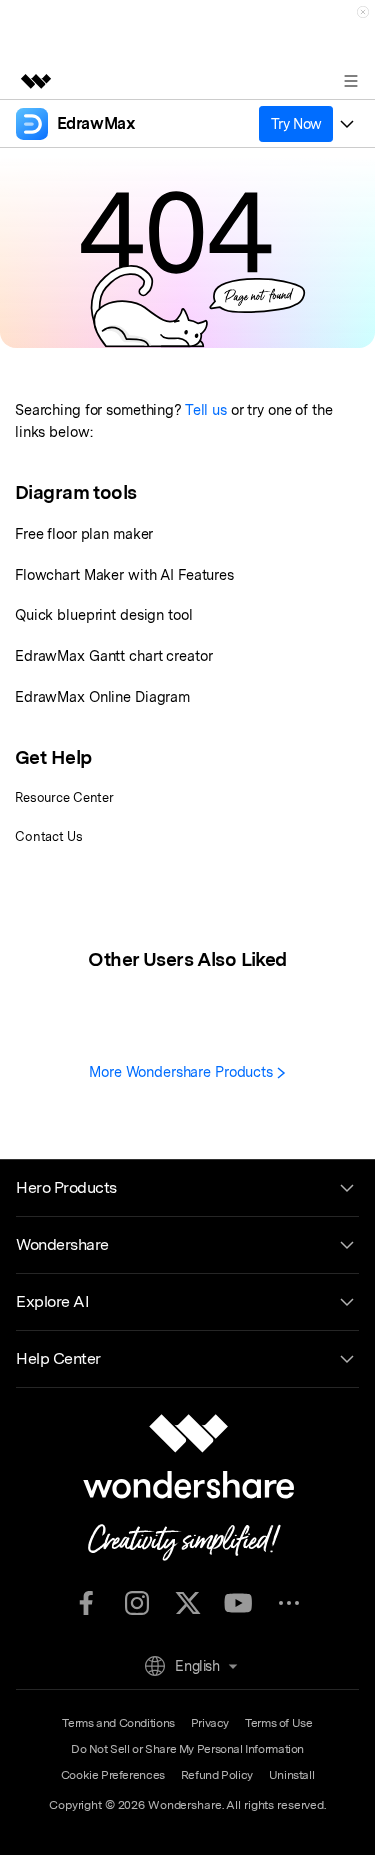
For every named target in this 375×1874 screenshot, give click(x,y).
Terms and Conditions (118, 1723)
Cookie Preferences (113, 1775)
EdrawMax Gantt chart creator (113, 655)
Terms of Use (278, 1723)
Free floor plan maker (84, 533)
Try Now (296, 123)
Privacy (210, 1723)
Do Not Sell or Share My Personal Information (187, 1749)
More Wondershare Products (183, 1071)
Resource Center (64, 797)
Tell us (206, 409)
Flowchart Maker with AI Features (124, 574)
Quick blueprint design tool (104, 614)
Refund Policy (217, 1775)
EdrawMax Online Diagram (102, 696)
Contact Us (49, 836)
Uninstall (292, 1775)
